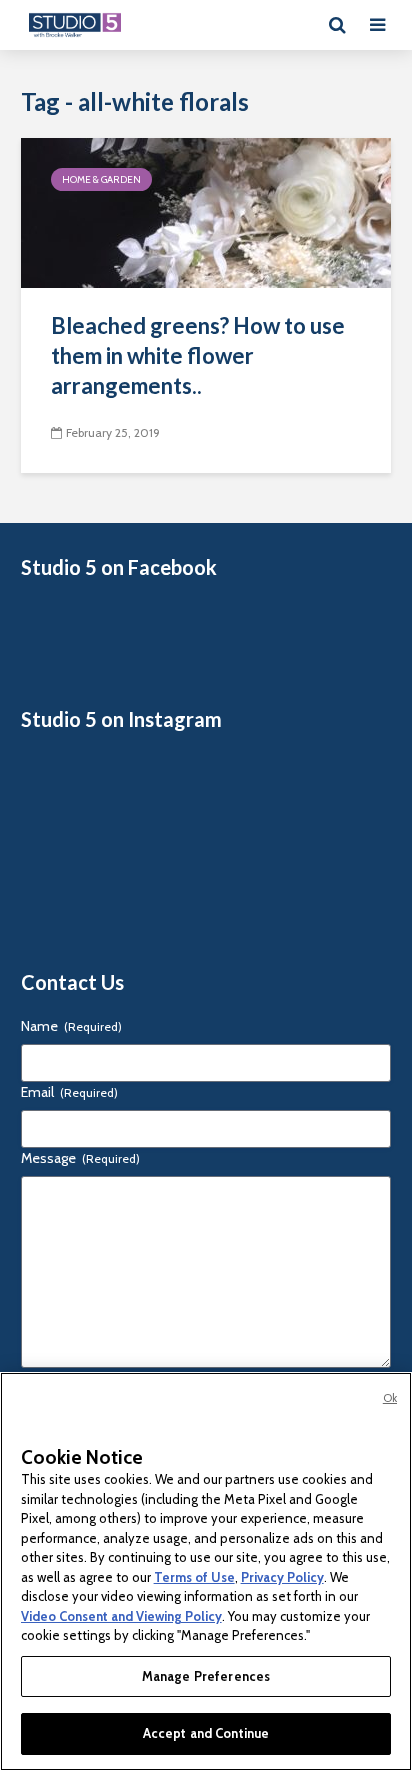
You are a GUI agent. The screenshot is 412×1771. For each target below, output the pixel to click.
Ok (390, 1398)
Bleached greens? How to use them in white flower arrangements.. (198, 355)
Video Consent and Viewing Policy (121, 1616)
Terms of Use (194, 1577)
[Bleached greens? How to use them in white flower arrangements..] (206, 211)
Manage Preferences (206, 1676)
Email (69, 1092)
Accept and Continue (206, 1733)
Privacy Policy (282, 1577)
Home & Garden (101, 179)
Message (80, 1158)
